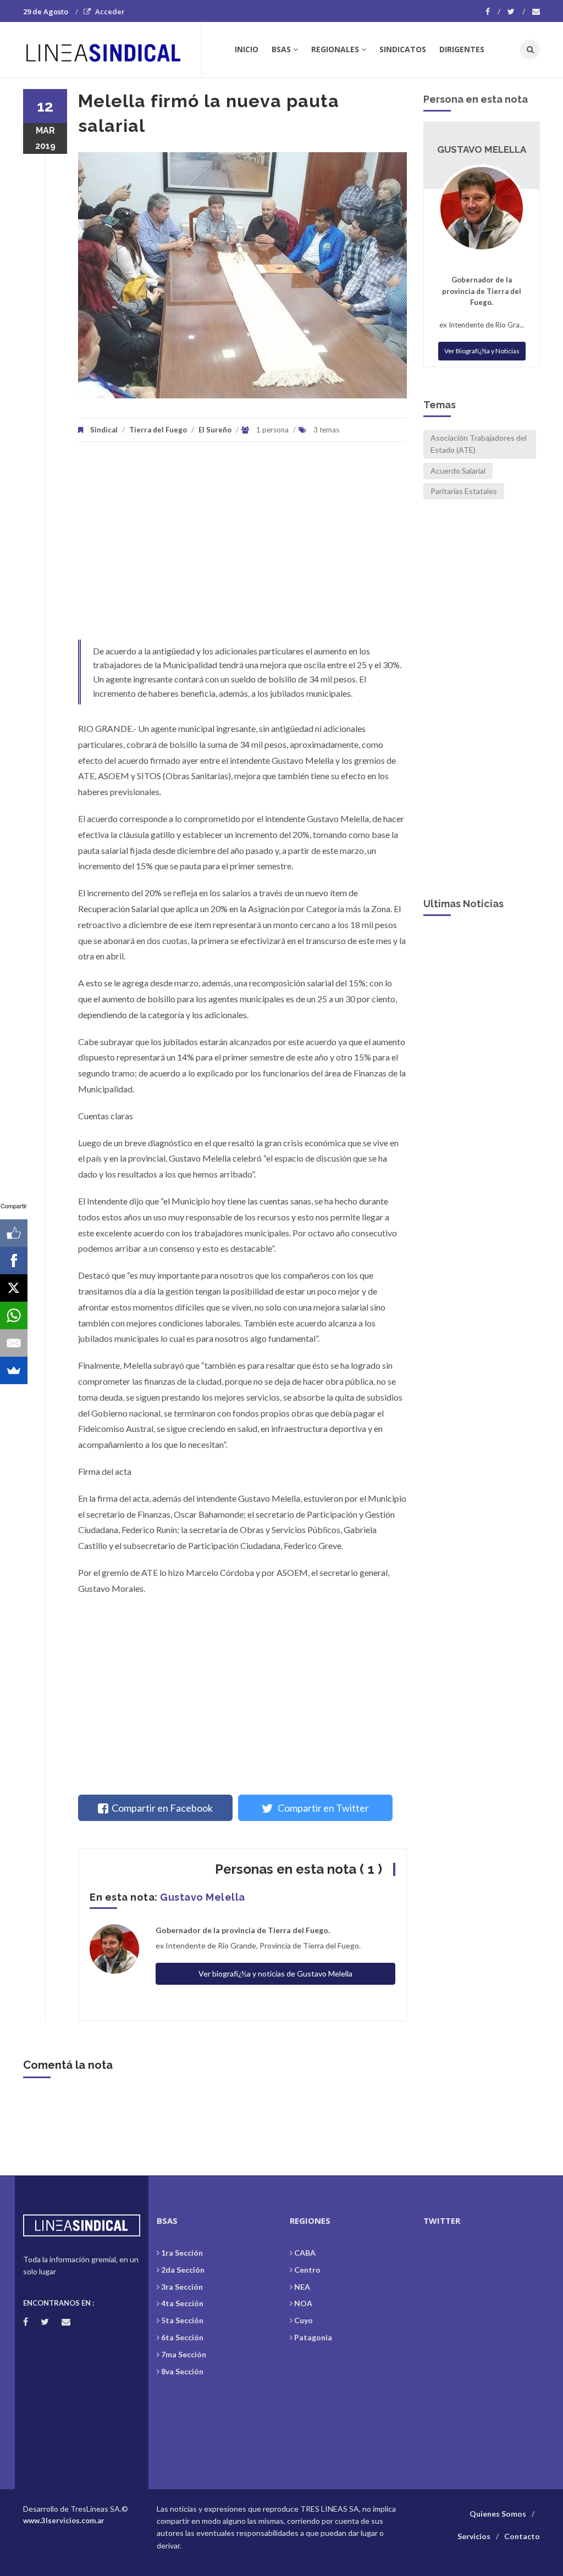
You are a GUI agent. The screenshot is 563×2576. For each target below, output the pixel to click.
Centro (307, 2270)
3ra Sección (182, 2287)
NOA (303, 2303)
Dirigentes (462, 49)
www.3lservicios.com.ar (64, 2521)
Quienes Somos (498, 2514)
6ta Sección (182, 2337)
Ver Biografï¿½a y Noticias (482, 351)
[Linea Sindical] (112, 49)
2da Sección (183, 2270)
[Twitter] (516, 12)
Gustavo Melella (203, 1897)
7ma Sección (184, 2354)
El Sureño (215, 430)
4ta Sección (182, 2303)
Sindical (104, 430)
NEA (302, 2287)
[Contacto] (536, 12)
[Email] (14, 1343)
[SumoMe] (14, 1370)
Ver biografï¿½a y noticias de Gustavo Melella (275, 1973)
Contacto (522, 2536)
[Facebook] (493, 12)
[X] (14, 1288)
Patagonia (313, 2337)
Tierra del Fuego (158, 430)
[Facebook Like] (14, 1233)
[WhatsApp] (14, 1315)
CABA (305, 2253)
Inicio (247, 49)
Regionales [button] (335, 49)
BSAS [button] (281, 49)
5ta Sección (182, 2320)
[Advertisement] (242, 546)
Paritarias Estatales (464, 491)
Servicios (474, 2536)
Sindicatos (403, 49)
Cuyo (303, 2320)
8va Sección (182, 2371)
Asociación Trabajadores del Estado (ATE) (479, 444)
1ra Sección (182, 2253)
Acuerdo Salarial (458, 471)
